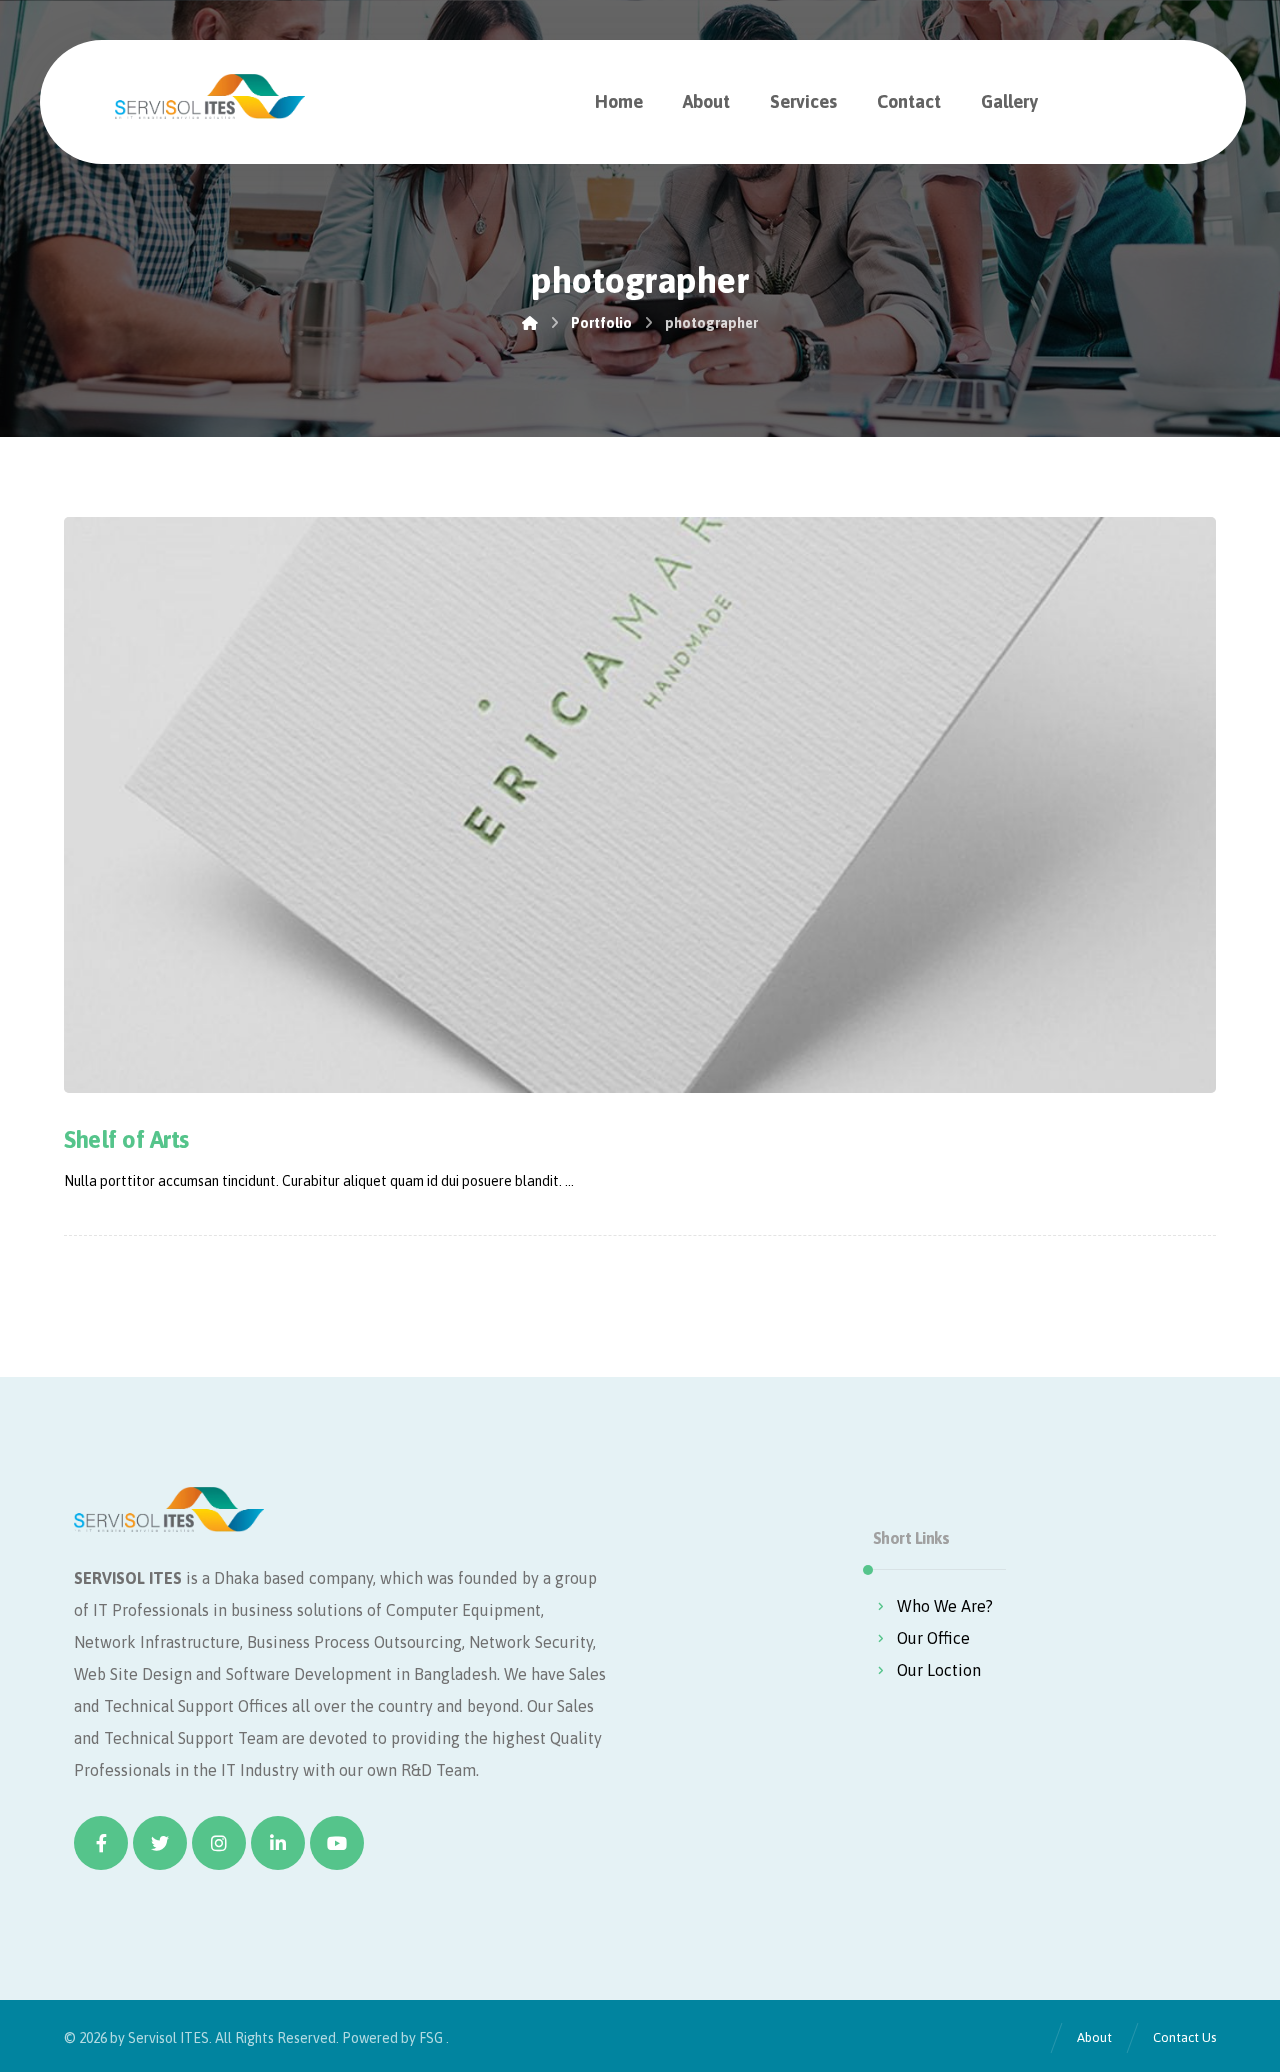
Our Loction (939, 1670)
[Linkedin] (278, 1843)
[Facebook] (101, 1843)
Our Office (933, 1638)
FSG (431, 2038)
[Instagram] (219, 1843)
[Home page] (530, 323)
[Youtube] (337, 1843)
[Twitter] (160, 1843)
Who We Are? (945, 1606)
